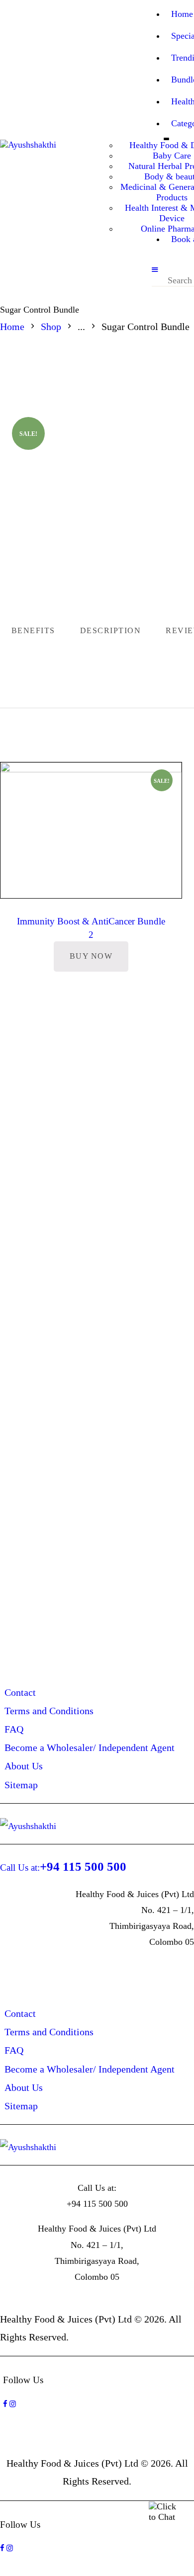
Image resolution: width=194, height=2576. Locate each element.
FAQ (14, 1729)
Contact (20, 1692)
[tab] (110, 631)
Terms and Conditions (49, 1711)
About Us (24, 1766)
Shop (51, 327)
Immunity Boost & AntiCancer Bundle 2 (91, 928)
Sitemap (21, 1785)
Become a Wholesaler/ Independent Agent (90, 1747)
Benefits (33, 630)
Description (111, 630)
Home (12, 327)
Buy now (91, 956)
